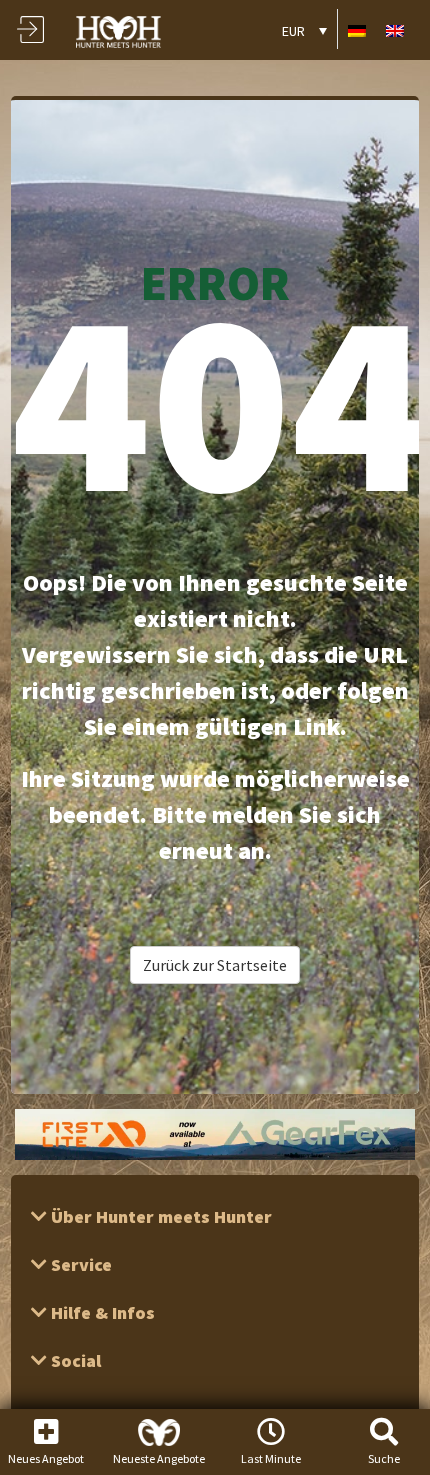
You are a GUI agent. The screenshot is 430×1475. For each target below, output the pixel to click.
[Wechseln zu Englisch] (395, 29)
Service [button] (79, 1264)
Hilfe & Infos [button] (101, 1312)
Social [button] (74, 1360)
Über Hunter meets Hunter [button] (159, 1216)
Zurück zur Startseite (215, 965)
